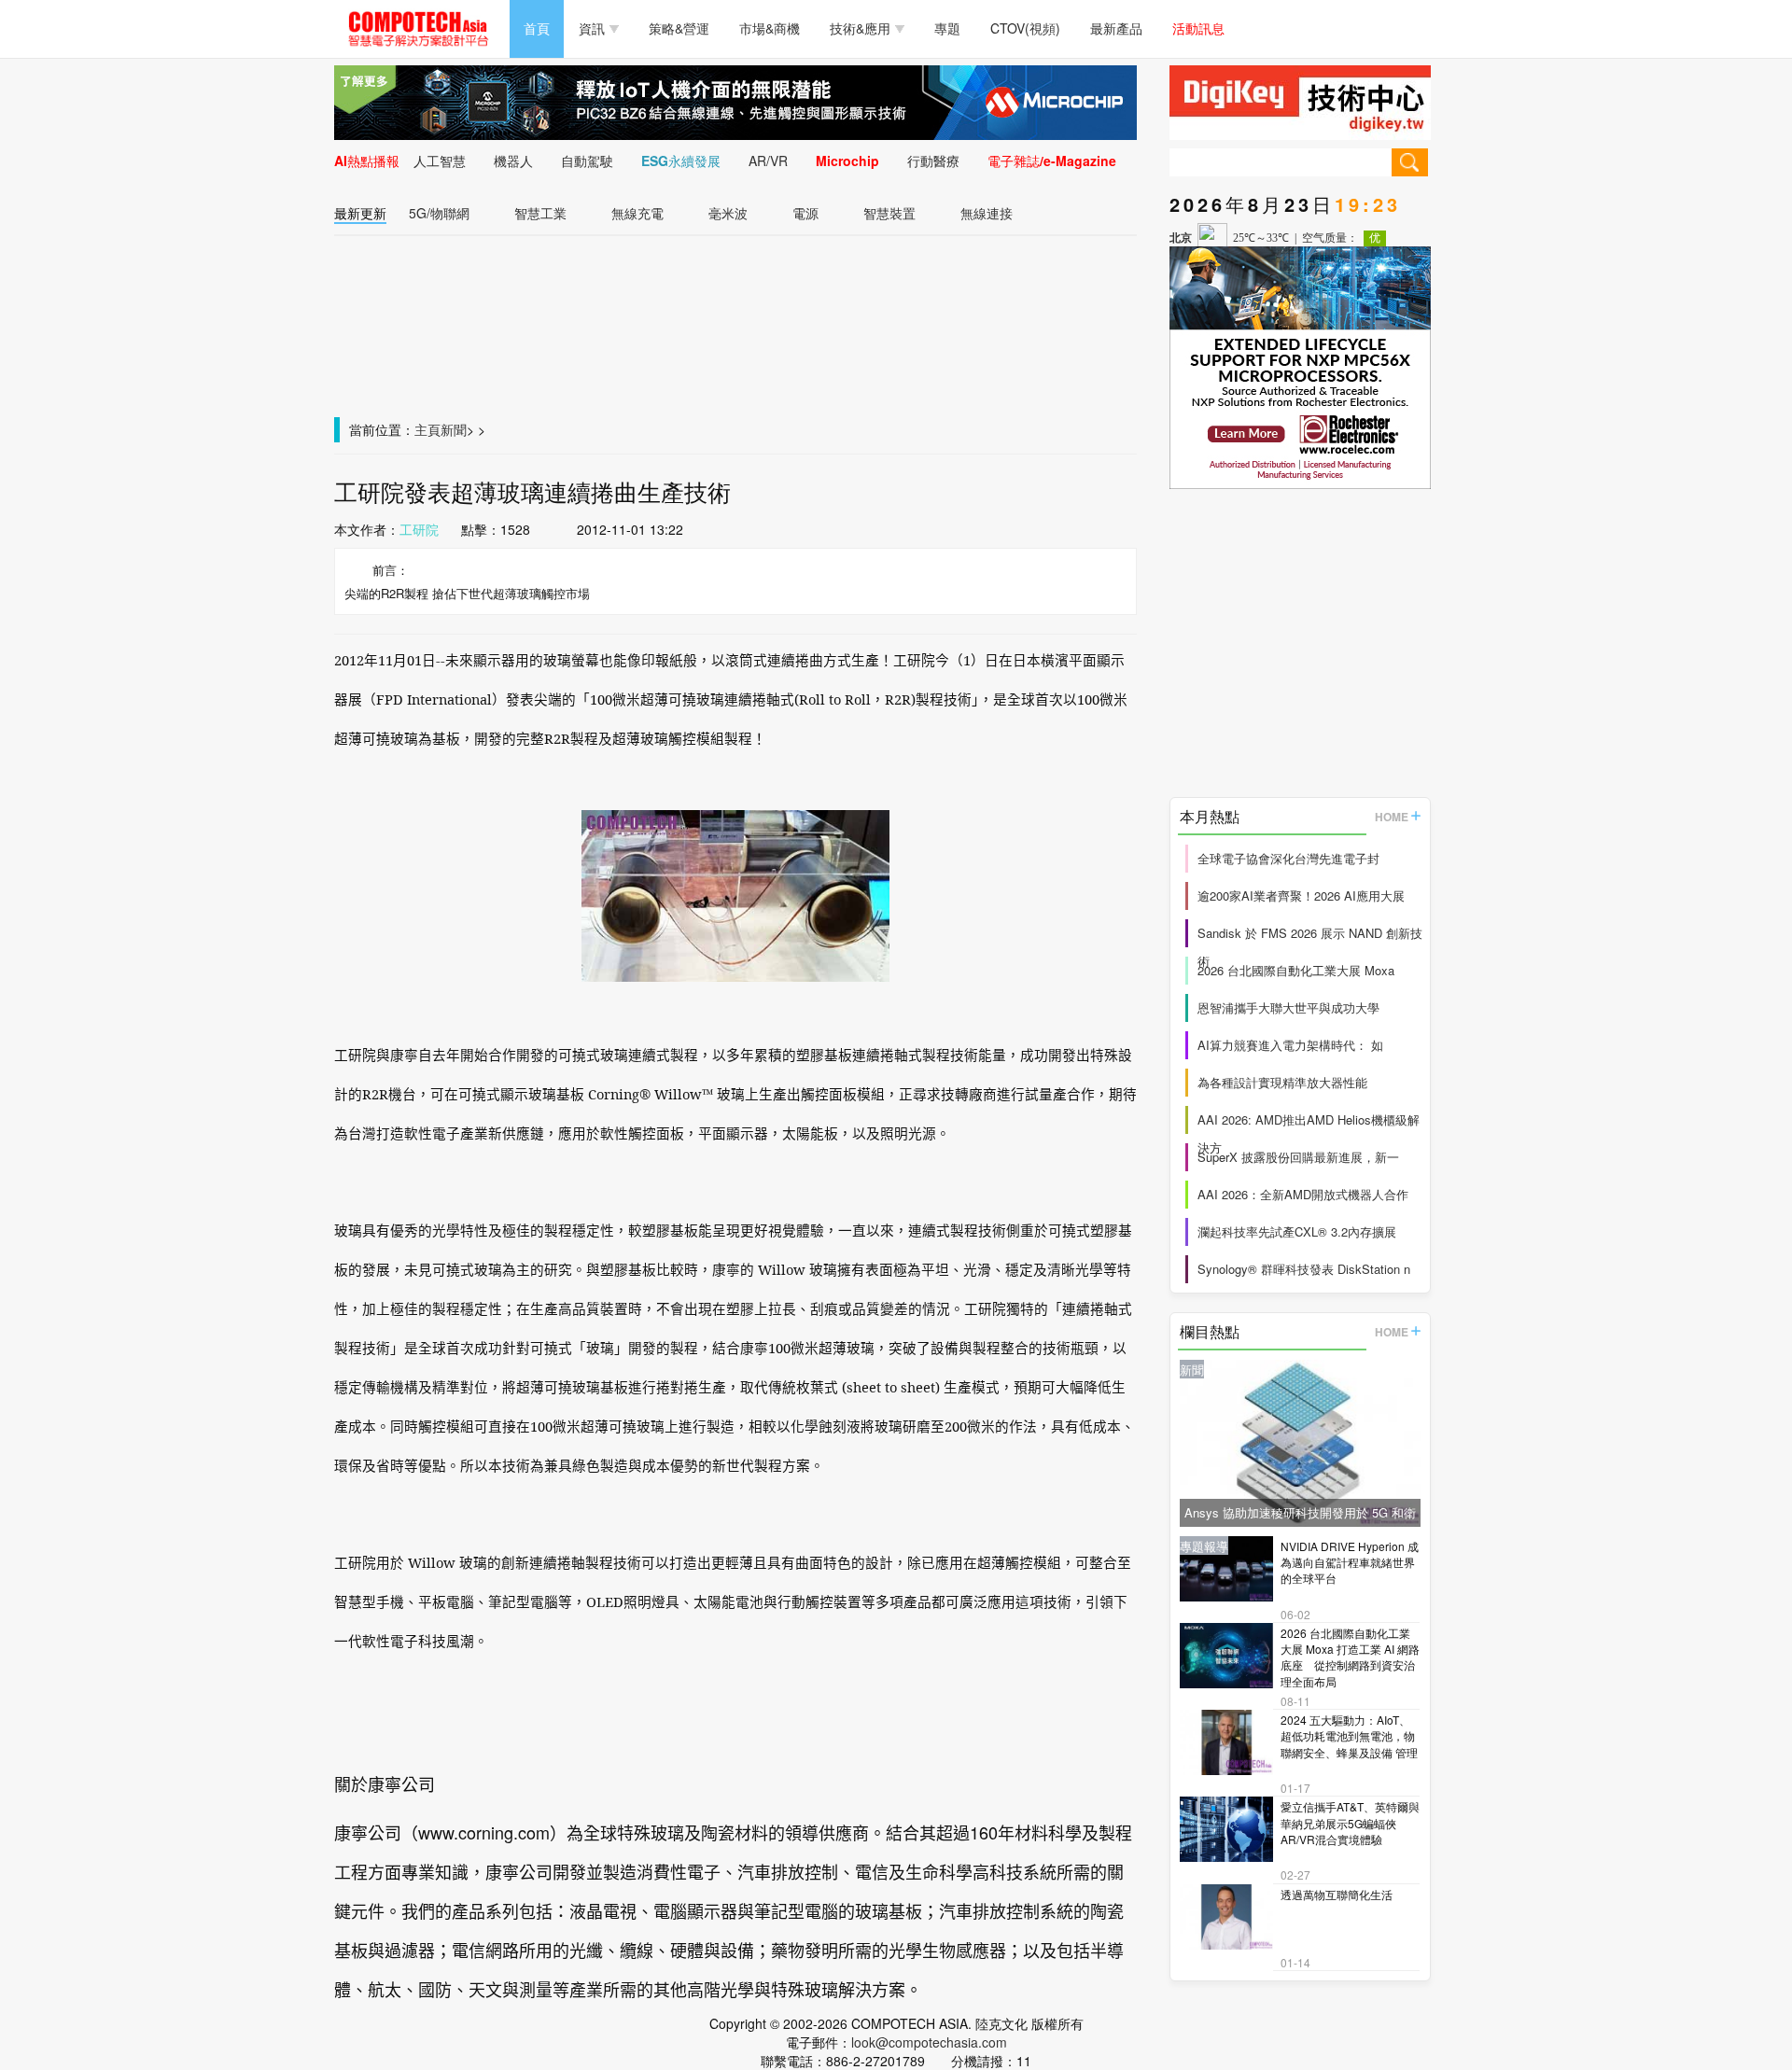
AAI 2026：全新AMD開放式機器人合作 (1303, 1194)
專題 (947, 28)
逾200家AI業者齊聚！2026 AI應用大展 (1301, 895)
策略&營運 (679, 28)
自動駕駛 (587, 161)
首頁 (537, 28)
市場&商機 (770, 28)
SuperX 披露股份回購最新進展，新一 (1298, 1157)
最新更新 (360, 213)
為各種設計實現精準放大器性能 (1282, 1082)
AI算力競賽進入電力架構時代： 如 (1290, 1045)
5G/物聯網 (439, 213)
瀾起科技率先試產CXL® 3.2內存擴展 (1297, 1231)
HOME (1392, 817)
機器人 (513, 161)
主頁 (427, 429)
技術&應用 (860, 28)
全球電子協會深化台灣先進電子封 (1288, 858)
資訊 (592, 28)
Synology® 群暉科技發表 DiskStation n (1304, 1269)
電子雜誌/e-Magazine (1052, 161)
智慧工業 (540, 213)
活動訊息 (1198, 28)
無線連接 (987, 213)
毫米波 (728, 213)
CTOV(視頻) (1025, 28)
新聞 (454, 429)
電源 (805, 213)
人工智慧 (440, 161)
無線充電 (637, 213)
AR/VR (768, 161)
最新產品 (1116, 28)
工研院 (419, 529)
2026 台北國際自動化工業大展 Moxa (1296, 970)
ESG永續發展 (681, 161)
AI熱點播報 (367, 161)
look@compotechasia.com (929, 2042)
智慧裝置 (889, 213)
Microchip (847, 161)
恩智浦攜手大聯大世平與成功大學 (1288, 1007)
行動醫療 (933, 161)
